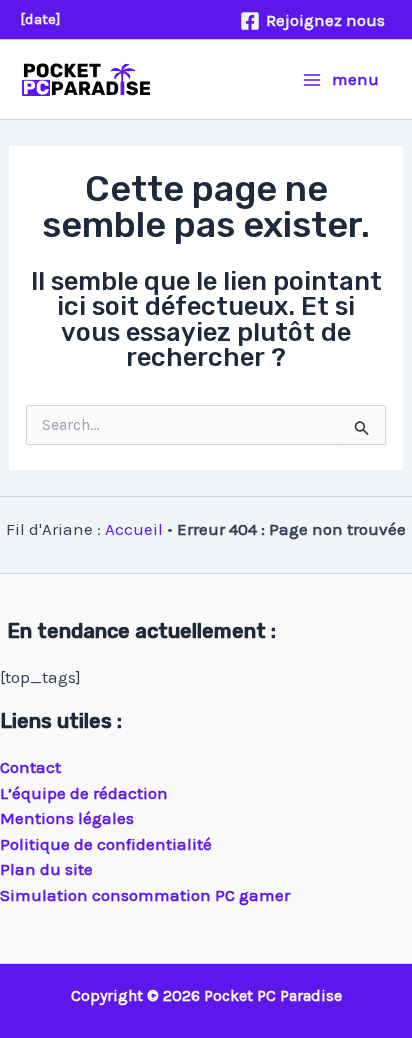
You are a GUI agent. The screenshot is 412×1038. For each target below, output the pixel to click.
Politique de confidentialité (106, 844)
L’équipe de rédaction (84, 793)
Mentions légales (67, 818)
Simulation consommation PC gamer (145, 895)
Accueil (134, 529)
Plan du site (46, 869)
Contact (30, 767)
